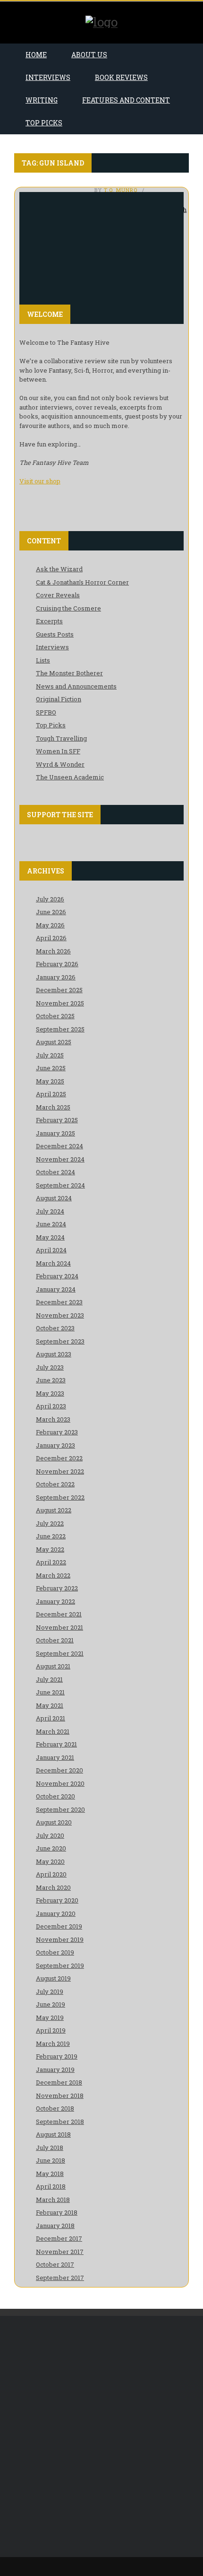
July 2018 (50, 2148)
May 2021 (50, 1705)
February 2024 (57, 1276)
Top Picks (44, 123)
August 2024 (54, 1198)
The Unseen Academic (70, 777)
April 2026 (51, 938)
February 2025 (57, 1120)
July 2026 (50, 899)
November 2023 (60, 1315)
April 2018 (51, 2186)
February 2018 (57, 2212)
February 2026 (57, 964)
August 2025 (54, 1042)
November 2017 (60, 2252)
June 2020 (51, 1848)
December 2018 (59, 2082)
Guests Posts (55, 634)
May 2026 (50, 925)
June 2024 (51, 1224)
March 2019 (53, 2043)
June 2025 (51, 1068)
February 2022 (57, 1588)
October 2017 (55, 2264)
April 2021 (51, 1718)
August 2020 (54, 1822)
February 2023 (57, 1432)
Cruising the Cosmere (68, 608)
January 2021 (55, 1757)
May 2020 (50, 1861)
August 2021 (53, 1666)
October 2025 (55, 1016)
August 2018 (53, 2134)
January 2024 (56, 1289)
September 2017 (60, 2278)
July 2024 (50, 1211)
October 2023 (55, 1328)
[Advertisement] (101, 2436)
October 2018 (55, 2108)
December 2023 (59, 1302)
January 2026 (56, 977)
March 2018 (53, 2200)
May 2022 (50, 1549)
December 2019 (59, 1926)
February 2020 (57, 1900)
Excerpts (49, 621)
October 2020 (55, 1796)
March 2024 (53, 1263)
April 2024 (51, 1250)
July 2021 (49, 1679)
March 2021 (53, 1731)
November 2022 (60, 1471)
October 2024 (55, 1172)
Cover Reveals (58, 595)
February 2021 (56, 1744)
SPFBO (46, 712)
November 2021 (59, 1627)
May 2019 (50, 2017)
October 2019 (55, 1952)
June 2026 (51, 912)
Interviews (48, 77)
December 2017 (59, 2238)
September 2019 (60, 1965)
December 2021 (59, 1614)
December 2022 (59, 1458)
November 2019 (60, 1939)
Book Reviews (121, 77)
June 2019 (51, 2004)
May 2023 (50, 1393)
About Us (89, 55)
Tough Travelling (61, 738)
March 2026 (53, 951)
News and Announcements (76, 686)
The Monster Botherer (69, 673)
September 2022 (60, 1497)
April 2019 (51, 2030)
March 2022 (53, 1575)
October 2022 (55, 1484)
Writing (42, 100)
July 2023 (50, 1367)
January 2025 (55, 1133)
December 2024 (59, 1146)
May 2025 (50, 1081)
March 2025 (53, 1107)
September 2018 (60, 2122)
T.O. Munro (121, 190)
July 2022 (50, 1523)
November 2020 (60, 1783)
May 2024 (50, 1237)
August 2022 (54, 1510)
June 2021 (50, 1692)
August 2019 (53, 1978)
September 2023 (60, 1341)
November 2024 (60, 1159)
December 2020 (59, 1770)
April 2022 (51, 1562)
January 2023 (55, 1445)
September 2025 (60, 1029)
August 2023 (54, 1354)
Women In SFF (58, 751)
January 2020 (56, 1913)
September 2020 (60, 1809)
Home (36, 55)
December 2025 (59, 990)
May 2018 (50, 2174)
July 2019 (50, 1991)
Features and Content (126, 100)
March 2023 (53, 1419)
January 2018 (55, 2226)
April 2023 (51, 1406)
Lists (43, 660)
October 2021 (55, 1640)
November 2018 (60, 2096)
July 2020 (50, 1835)
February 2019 (57, 2056)
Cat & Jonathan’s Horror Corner (82, 582)
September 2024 (60, 1185)
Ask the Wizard (59, 569)
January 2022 (55, 1601)
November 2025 (60, 1003)
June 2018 (51, 2160)
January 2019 (55, 2070)
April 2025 (51, 1094)
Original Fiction (59, 699)
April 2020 (51, 1874)
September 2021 (60, 1653)
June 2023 (51, 1380)
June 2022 (51, 1536)
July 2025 (50, 1055)
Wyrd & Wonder (60, 764)
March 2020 (53, 1887)
